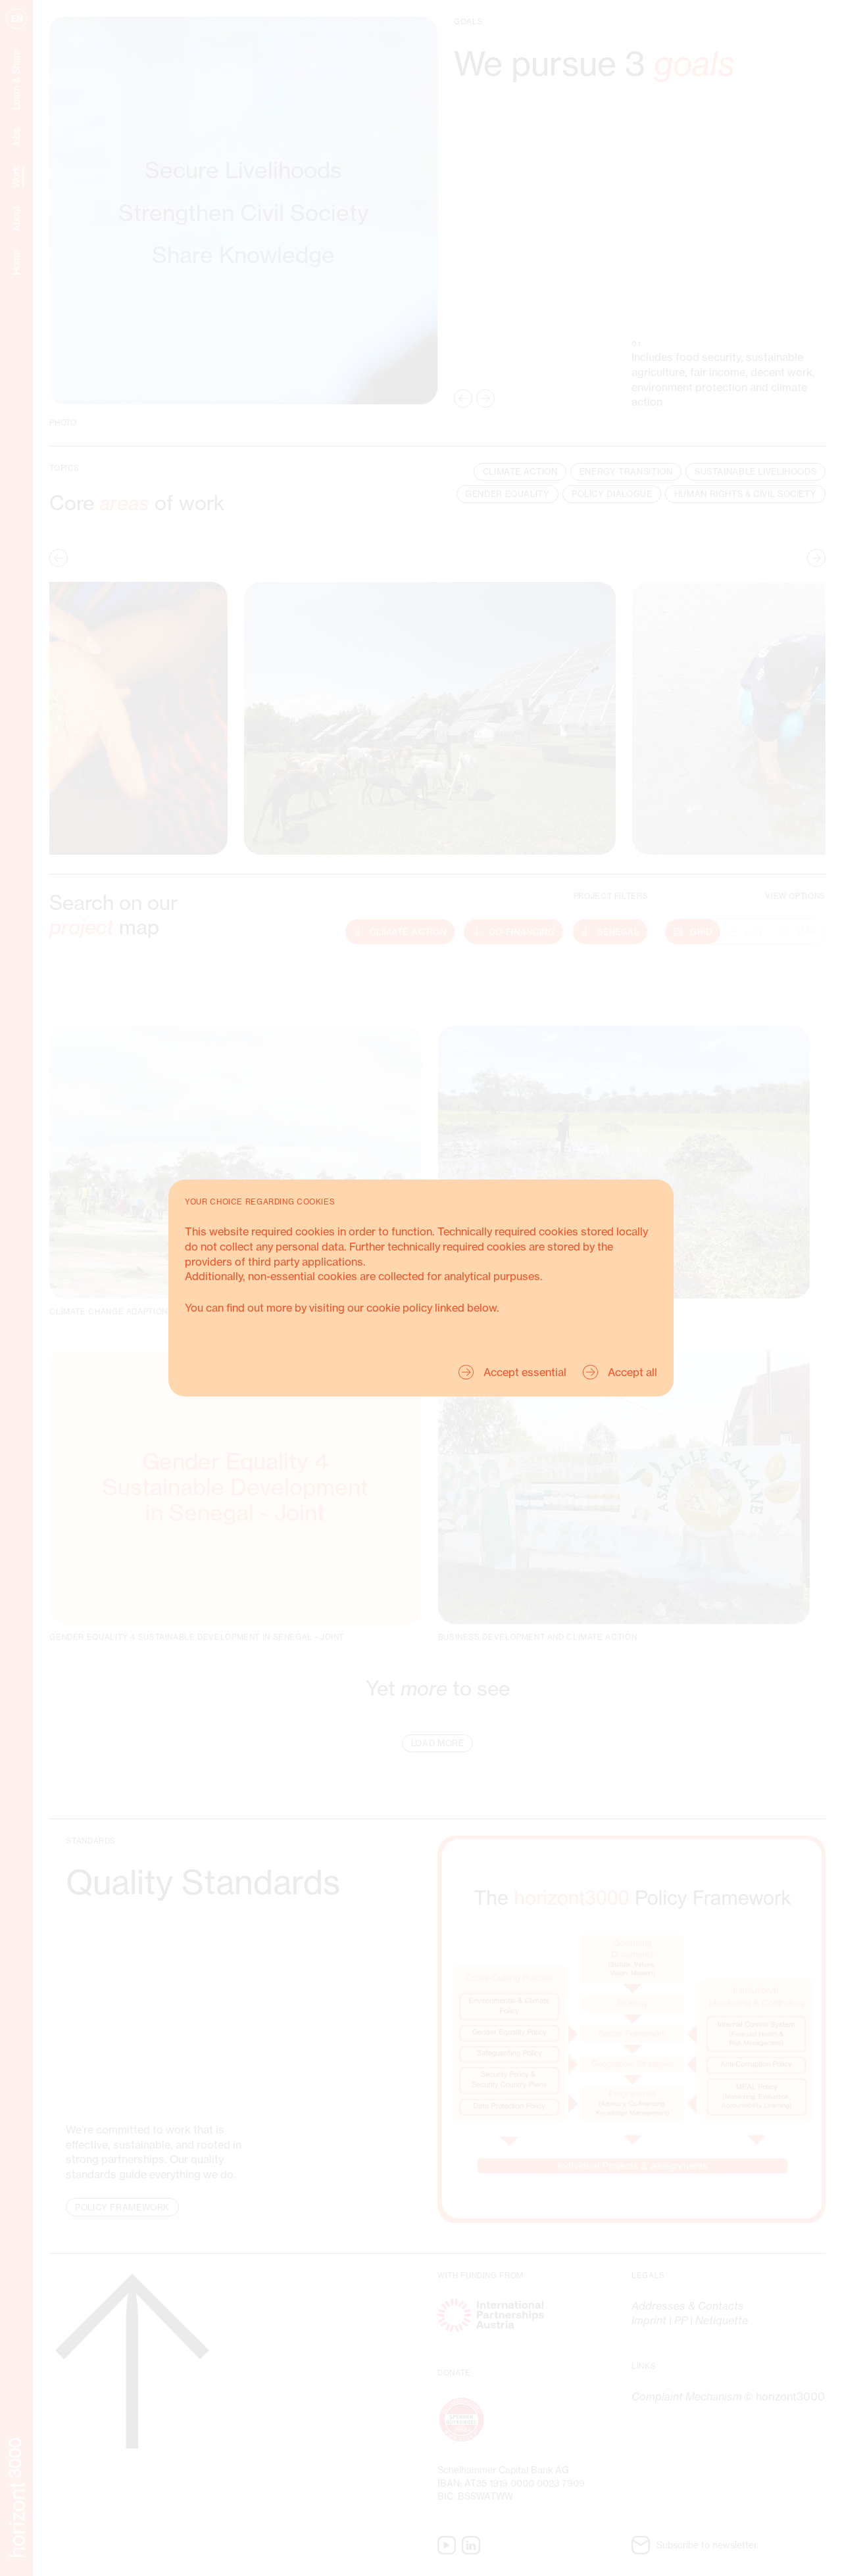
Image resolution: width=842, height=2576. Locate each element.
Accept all (632, 1372)
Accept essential (525, 1372)
